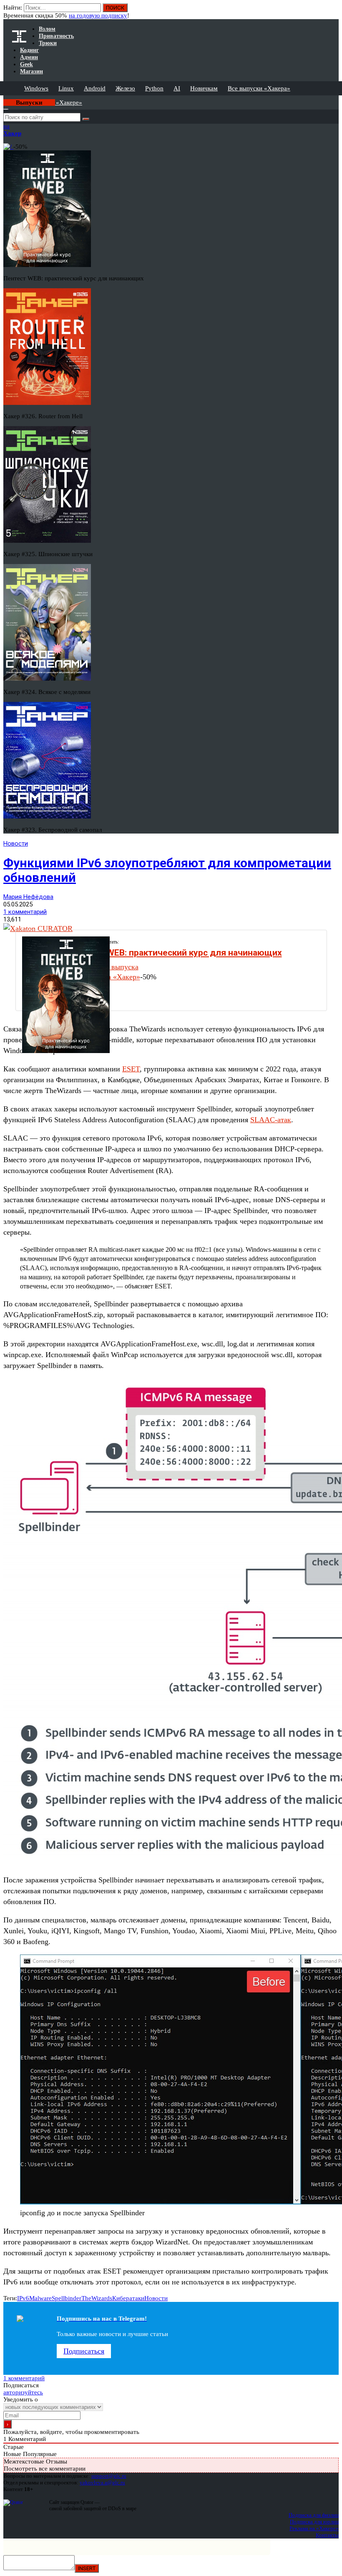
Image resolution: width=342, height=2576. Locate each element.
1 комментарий (25, 912)
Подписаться (84, 2351)
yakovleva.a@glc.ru (102, 2482)
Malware (40, 2298)
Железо (125, 88)
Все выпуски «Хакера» (259, 88)
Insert (87, 2568)
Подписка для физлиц (314, 2515)
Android (95, 88)
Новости (16, 844)
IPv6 (23, 2298)
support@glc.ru (109, 2476)
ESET (131, 1069)
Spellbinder (67, 2298)
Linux (66, 88)
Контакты (327, 2535)
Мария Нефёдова (28, 897)
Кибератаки (128, 2298)
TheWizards (97, 2298)
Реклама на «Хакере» (314, 2528)
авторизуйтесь (23, 2392)
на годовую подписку (98, 15)
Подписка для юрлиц (314, 2522)
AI (177, 88)
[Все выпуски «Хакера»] (4, 99)
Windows (36, 88)
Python (154, 88)
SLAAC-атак (271, 1120)
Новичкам (204, 88)
